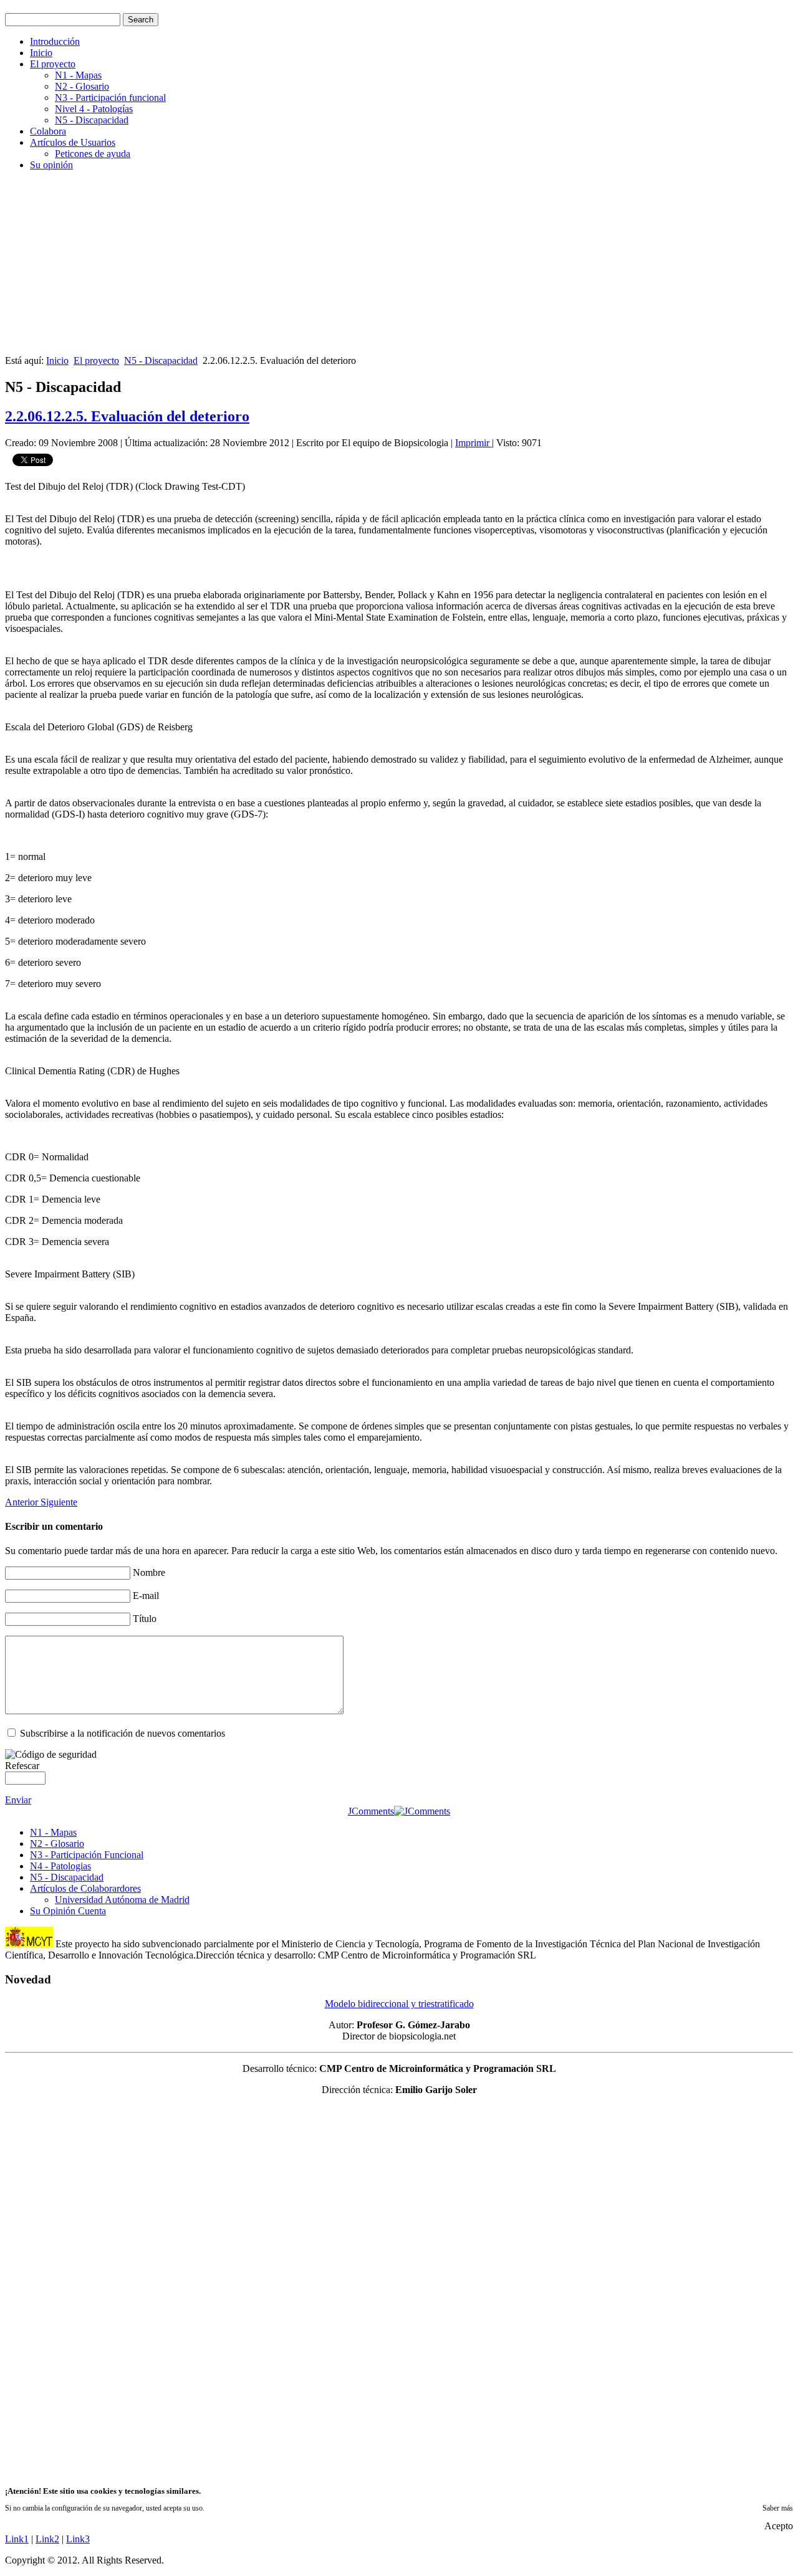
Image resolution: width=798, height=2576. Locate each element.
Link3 (78, 2539)
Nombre (149, 1572)
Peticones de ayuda (93, 154)
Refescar (22, 1766)
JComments (371, 1811)
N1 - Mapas (78, 75)
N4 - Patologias (60, 1866)
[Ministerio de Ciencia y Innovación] (29, 1944)
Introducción (55, 41)
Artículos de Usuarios (73, 142)
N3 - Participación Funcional (87, 1855)
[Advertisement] (379, 268)
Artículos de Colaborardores (85, 1888)
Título (145, 1619)
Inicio (41, 53)
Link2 (47, 2539)
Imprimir (474, 443)
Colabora (48, 131)
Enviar (18, 1800)
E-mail (146, 1596)
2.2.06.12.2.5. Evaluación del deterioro (127, 416)
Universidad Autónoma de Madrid (122, 1900)
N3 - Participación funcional (110, 98)
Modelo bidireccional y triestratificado (399, 2004)
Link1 (17, 2539)
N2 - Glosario (82, 86)
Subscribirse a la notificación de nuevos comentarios (123, 1733)
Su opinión (51, 165)
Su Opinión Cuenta (68, 1911)
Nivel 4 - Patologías (94, 109)
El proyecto (53, 64)
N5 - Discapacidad (92, 120)
